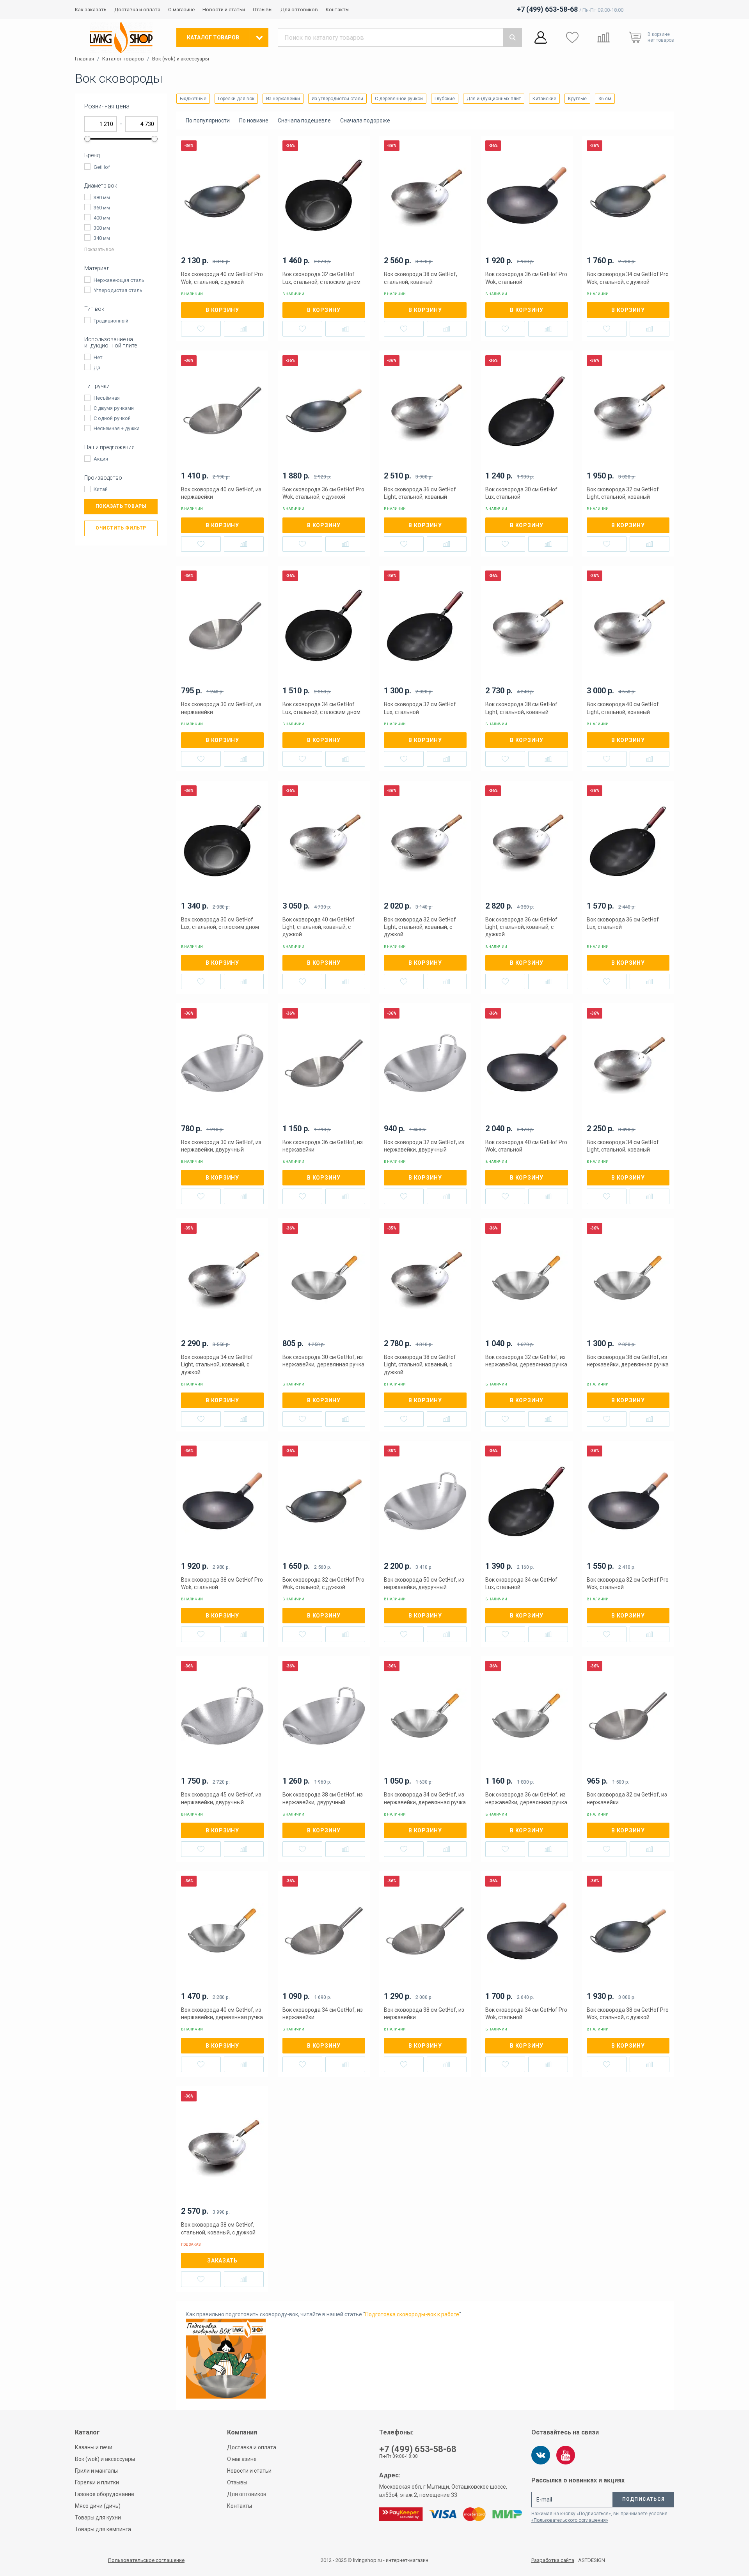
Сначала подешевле (304, 120)
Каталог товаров (123, 59)
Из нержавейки (283, 99)
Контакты (338, 10)
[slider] (87, 139)
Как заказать (91, 10)
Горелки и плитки (97, 2482)
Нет (98, 357)
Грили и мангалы (96, 2471)
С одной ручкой (112, 418)
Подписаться (643, 2499)
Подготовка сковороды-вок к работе (412, 2314)
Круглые (577, 99)
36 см (605, 99)
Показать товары (121, 506)
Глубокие (445, 99)
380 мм (102, 198)
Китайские (544, 99)
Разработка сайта (553, 2560)
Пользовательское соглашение (146, 2560)
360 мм (102, 208)
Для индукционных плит (494, 99)
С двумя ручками (114, 408)
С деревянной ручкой (399, 99)
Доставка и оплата (137, 10)
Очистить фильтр (121, 528)
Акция (101, 459)
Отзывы (263, 10)
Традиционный (111, 321)
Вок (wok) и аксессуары (181, 59)
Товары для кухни (98, 2518)
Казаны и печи (94, 2447)
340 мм (102, 238)
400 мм (102, 218)
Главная (84, 59)
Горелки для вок (236, 99)
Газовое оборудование (105, 2494)
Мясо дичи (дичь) (98, 2506)
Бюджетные (193, 99)
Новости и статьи (224, 10)
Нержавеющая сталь (119, 280)
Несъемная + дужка (117, 428)
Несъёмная (107, 398)
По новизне (254, 120)
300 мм (102, 228)
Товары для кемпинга (103, 2529)
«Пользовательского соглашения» (570, 2520)
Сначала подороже (365, 120)
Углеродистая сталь (118, 290)
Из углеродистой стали (337, 99)
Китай (101, 489)
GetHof (102, 167)
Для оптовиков (299, 10)
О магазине (181, 10)
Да (97, 368)
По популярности (208, 120)
